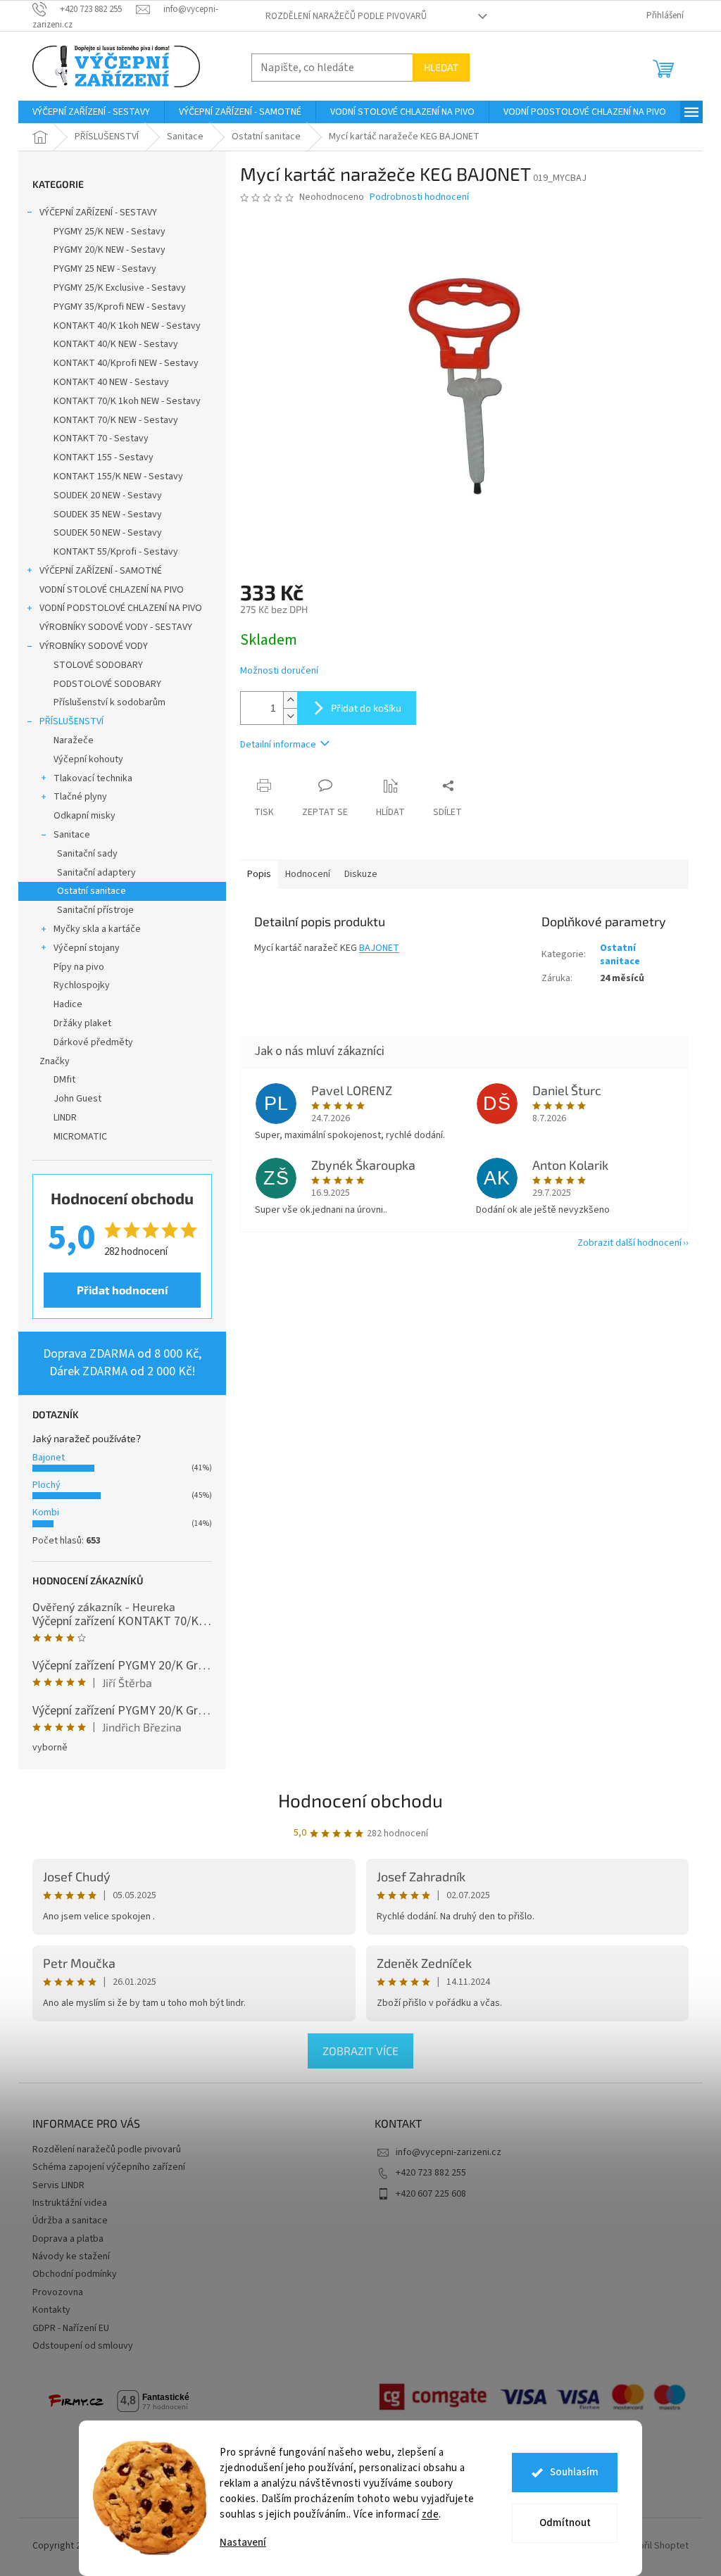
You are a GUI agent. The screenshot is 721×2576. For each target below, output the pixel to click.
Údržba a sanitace (70, 2221)
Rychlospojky (82, 985)
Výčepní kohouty (88, 759)
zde (431, 2514)
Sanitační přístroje (95, 910)
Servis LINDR (58, 2185)
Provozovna (58, 2292)
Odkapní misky (84, 816)
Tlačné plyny (80, 797)
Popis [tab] (259, 874)
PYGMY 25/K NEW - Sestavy (109, 232)
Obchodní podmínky (75, 2274)
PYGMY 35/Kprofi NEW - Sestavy (120, 307)
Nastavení (243, 2543)
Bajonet (49, 1458)
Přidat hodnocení (122, 1290)
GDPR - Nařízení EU (71, 2328)
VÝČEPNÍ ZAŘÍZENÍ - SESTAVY (98, 213)
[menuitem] (91, 112)
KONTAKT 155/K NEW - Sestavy (118, 476)
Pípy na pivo (79, 967)
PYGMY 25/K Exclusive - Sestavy (120, 288)
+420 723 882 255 (431, 2173)
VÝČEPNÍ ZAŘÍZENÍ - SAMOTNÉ (101, 571)
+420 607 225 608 (431, 2194)
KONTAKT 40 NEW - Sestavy (111, 382)
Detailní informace (278, 745)
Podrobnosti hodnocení (419, 197)
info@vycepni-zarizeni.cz (449, 2152)
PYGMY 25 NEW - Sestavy (105, 269)
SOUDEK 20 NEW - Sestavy (108, 495)
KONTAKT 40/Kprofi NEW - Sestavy (126, 363)
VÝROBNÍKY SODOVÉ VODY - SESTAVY (116, 627)
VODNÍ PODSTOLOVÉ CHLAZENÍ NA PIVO (121, 608)
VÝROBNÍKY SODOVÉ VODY (94, 646)
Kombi (46, 1513)
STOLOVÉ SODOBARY (98, 665)
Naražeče (74, 740)
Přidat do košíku (366, 708)
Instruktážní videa (70, 2203)
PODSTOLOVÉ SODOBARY (107, 684)
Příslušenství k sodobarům (109, 702)
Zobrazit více (360, 2051)
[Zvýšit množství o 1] (290, 700)
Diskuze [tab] (361, 874)
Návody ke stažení (71, 2256)
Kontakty (51, 2310)
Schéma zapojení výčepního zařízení (109, 2167)
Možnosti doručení (279, 671)
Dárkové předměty (93, 1042)
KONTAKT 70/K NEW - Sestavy (116, 420)
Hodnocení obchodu (360, 1800)
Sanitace (72, 835)
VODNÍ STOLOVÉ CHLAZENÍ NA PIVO (112, 590)
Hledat (441, 67)
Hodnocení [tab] (308, 874)
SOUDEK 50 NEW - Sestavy (108, 533)
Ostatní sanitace (92, 891)
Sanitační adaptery (96, 873)
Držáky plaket (82, 1023)
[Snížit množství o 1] (290, 716)
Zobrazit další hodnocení (629, 1243)
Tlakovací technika (93, 778)
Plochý (46, 1485)
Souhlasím (574, 2472)
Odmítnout (565, 2523)
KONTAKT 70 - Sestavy (101, 438)
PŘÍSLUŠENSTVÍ (71, 721)
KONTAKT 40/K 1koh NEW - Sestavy (127, 326)
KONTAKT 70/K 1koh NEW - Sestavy (127, 401)
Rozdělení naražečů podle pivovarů (346, 16)
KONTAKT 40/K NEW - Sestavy (116, 344)
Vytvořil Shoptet (654, 2546)
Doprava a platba (68, 2239)
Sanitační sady (87, 854)
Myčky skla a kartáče (97, 929)
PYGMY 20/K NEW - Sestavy (109, 250)
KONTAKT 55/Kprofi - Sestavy (116, 552)
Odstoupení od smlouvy (83, 2346)
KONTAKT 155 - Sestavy (104, 457)
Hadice (68, 1004)
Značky (55, 1061)
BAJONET (379, 948)
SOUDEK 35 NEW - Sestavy (108, 514)
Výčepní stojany (87, 948)
